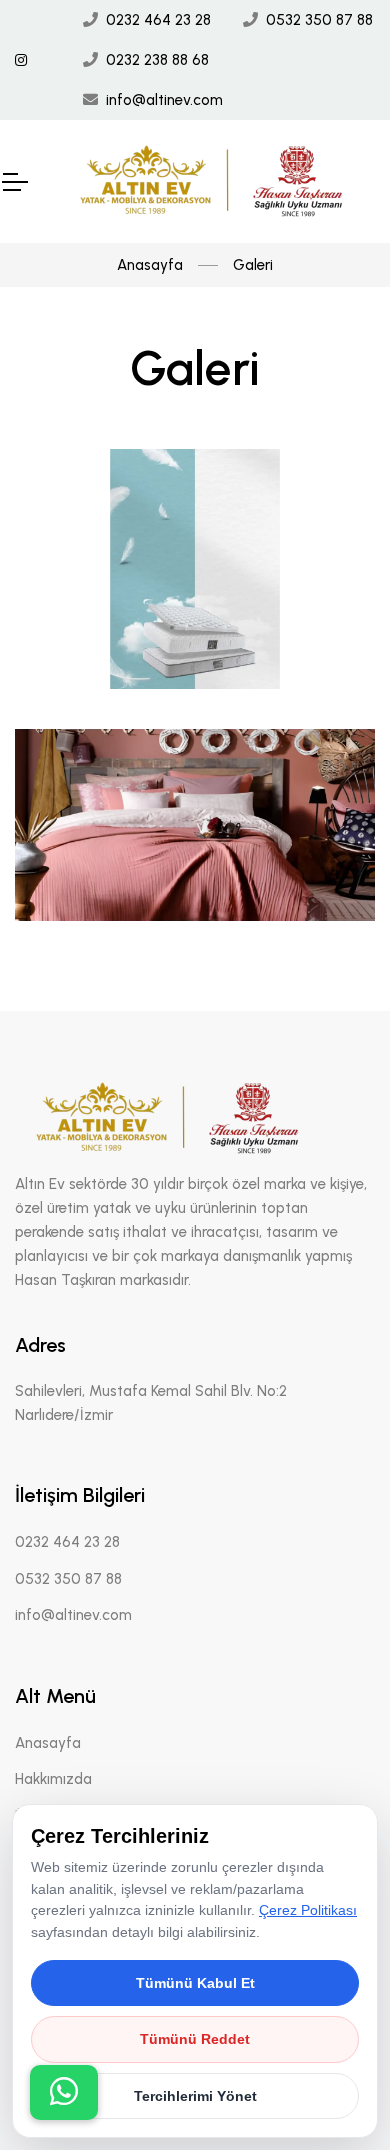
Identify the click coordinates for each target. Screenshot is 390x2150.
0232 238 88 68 (157, 60)
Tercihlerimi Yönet (195, 2096)
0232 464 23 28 (158, 20)
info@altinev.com (164, 100)
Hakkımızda (53, 1779)
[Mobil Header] (14, 182)
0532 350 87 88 (319, 20)
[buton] (64, 2092)
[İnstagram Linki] (21, 60)
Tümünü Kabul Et (195, 1983)
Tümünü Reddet (195, 2039)
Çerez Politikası (308, 1910)
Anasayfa (150, 265)
